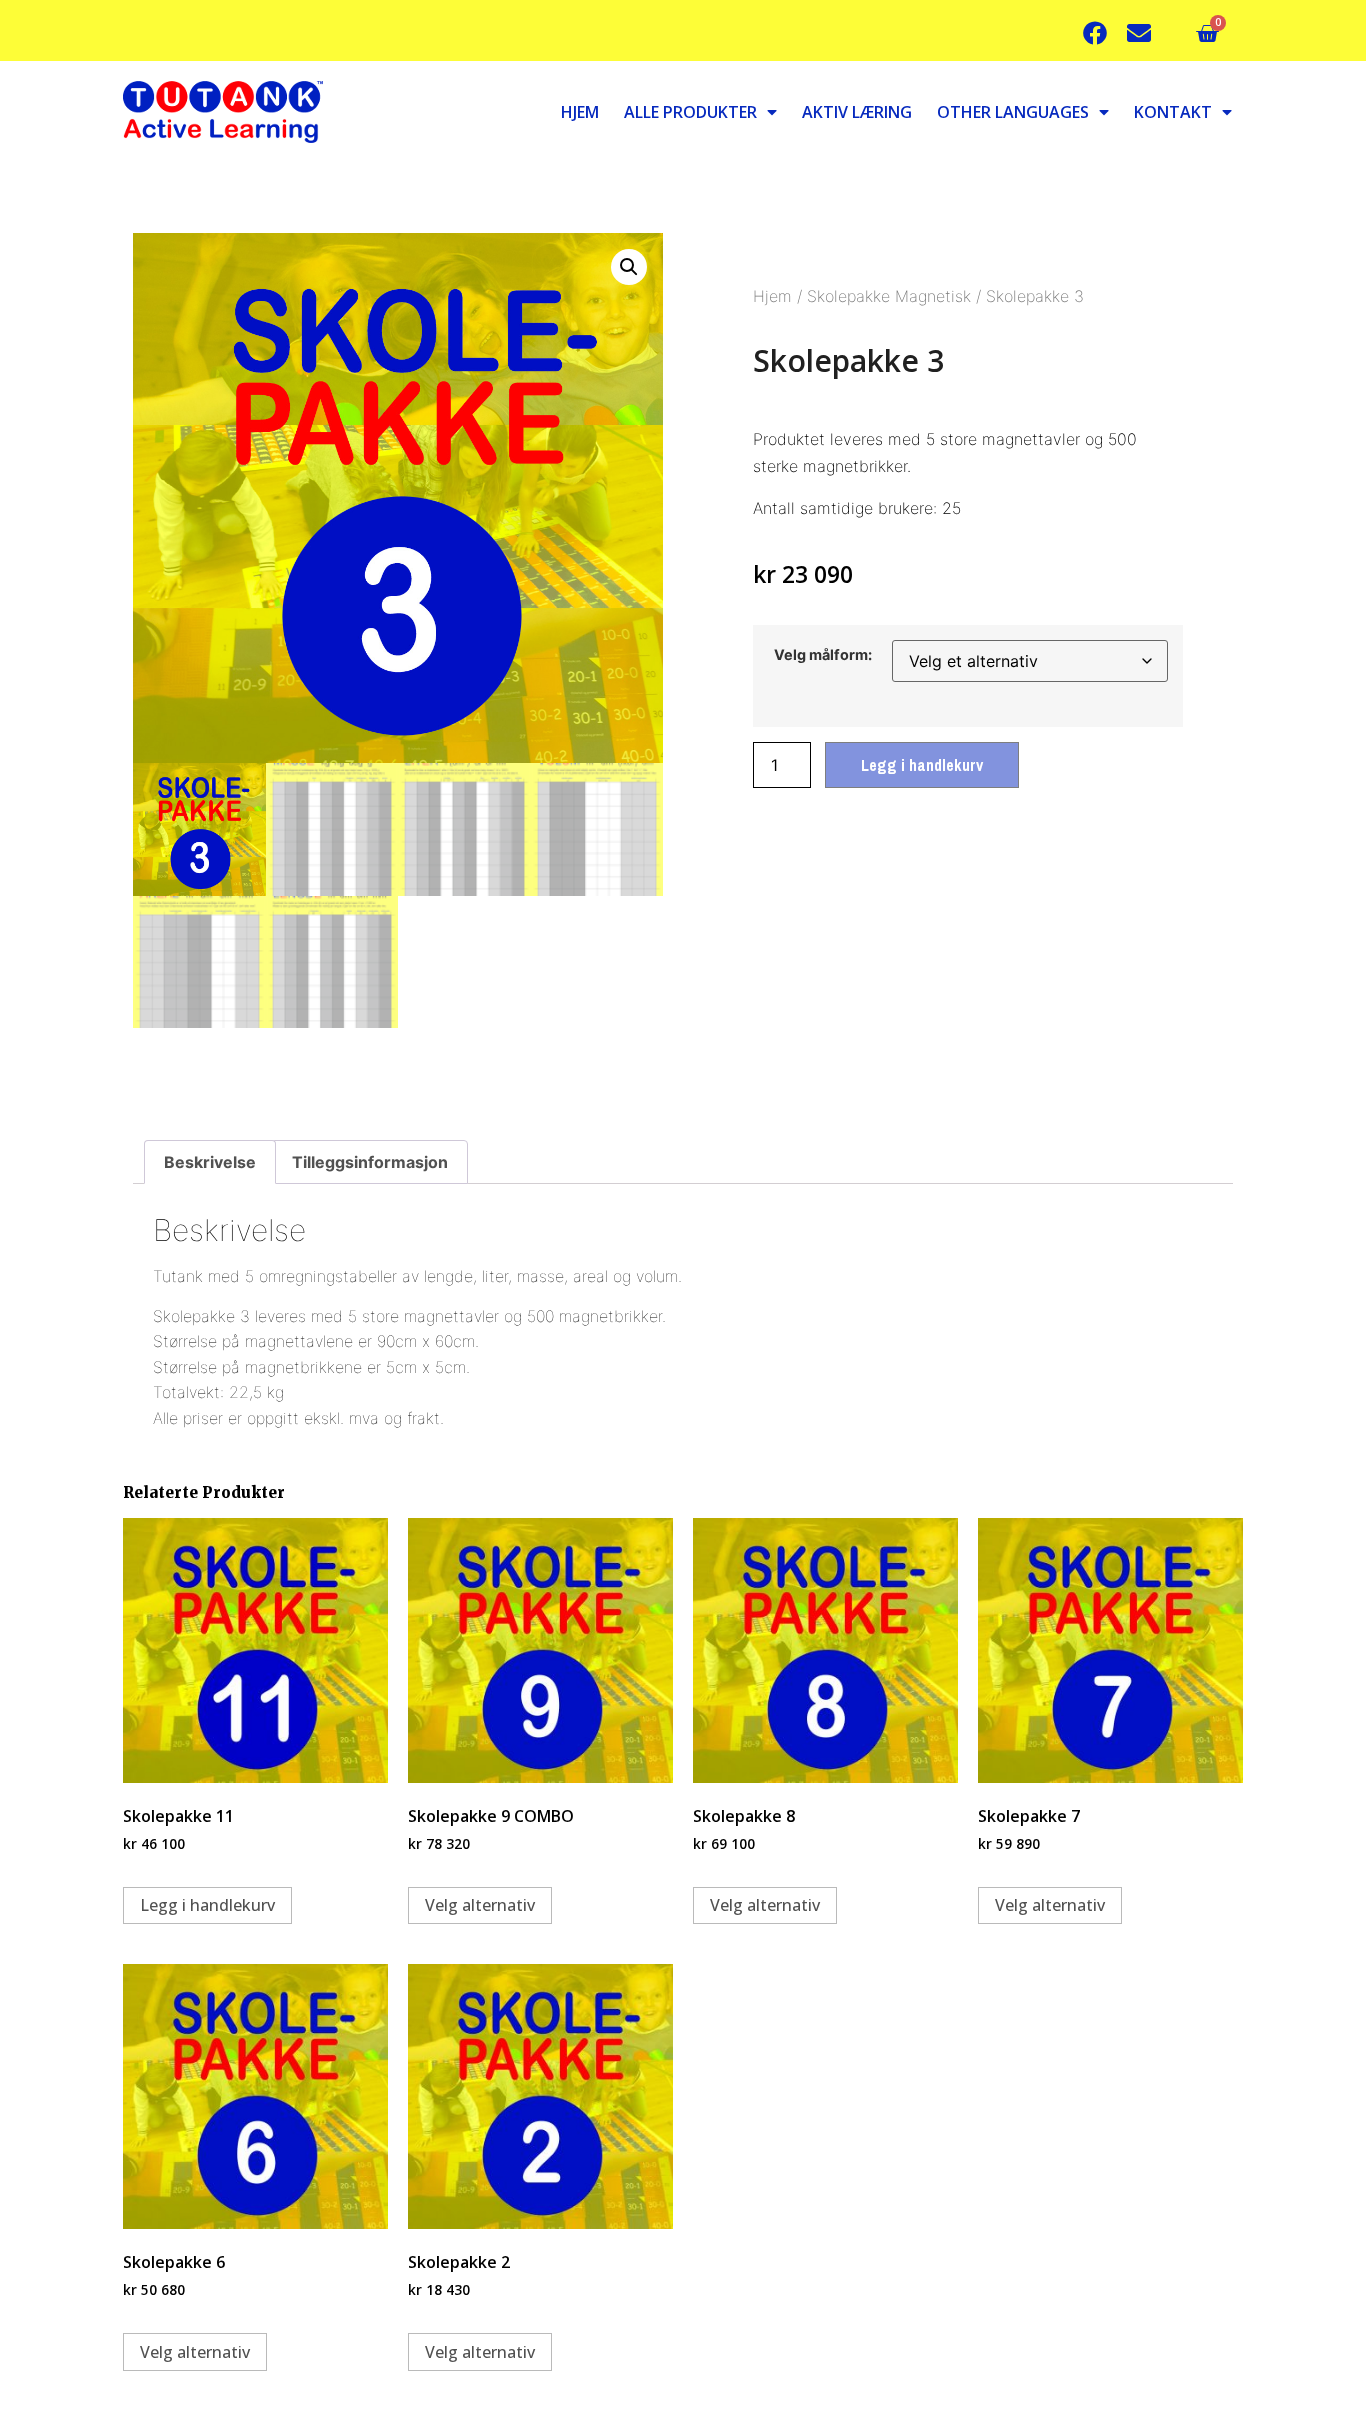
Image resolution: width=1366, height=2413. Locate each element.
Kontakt (1173, 112)
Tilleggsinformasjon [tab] (370, 1162)
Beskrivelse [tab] (210, 1162)
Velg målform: (823, 655)
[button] (629, 267)
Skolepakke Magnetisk (889, 296)
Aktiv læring (857, 112)
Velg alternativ (480, 1905)
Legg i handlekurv (922, 765)
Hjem (580, 112)
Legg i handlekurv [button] (207, 1905)
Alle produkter (690, 112)
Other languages (1013, 112)
